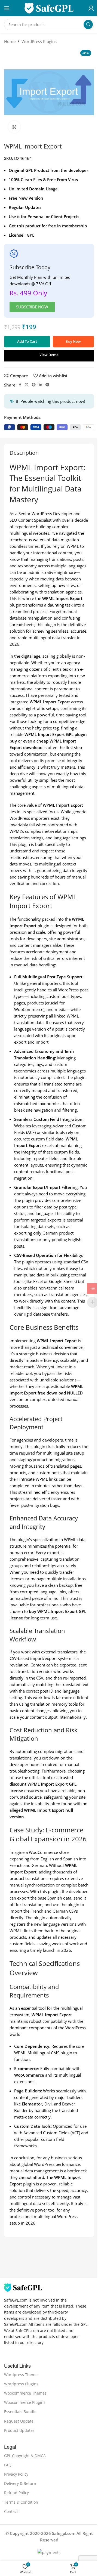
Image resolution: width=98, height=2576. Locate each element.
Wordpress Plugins (21, 2384)
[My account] (91, 8)
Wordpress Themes (22, 2375)
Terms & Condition (21, 2502)
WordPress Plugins (39, 41)
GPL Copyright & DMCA (25, 2456)
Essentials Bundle (20, 2412)
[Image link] (23, 2287)
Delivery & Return (20, 2483)
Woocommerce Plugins (25, 2402)
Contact (11, 2511)
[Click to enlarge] (14, 127)
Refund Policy (16, 2493)
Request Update (19, 2421)
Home (10, 41)
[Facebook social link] (20, 385)
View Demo (49, 355)
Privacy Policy (16, 2474)
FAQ (8, 2465)
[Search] (88, 24)
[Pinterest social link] (34, 385)
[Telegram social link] (47, 385)
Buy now (73, 341)
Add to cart (27, 341)
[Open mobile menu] (7, 8)
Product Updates (19, 2430)
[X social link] (27, 385)
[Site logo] (49, 8)
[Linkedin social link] (41, 385)
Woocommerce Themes (25, 2393)
